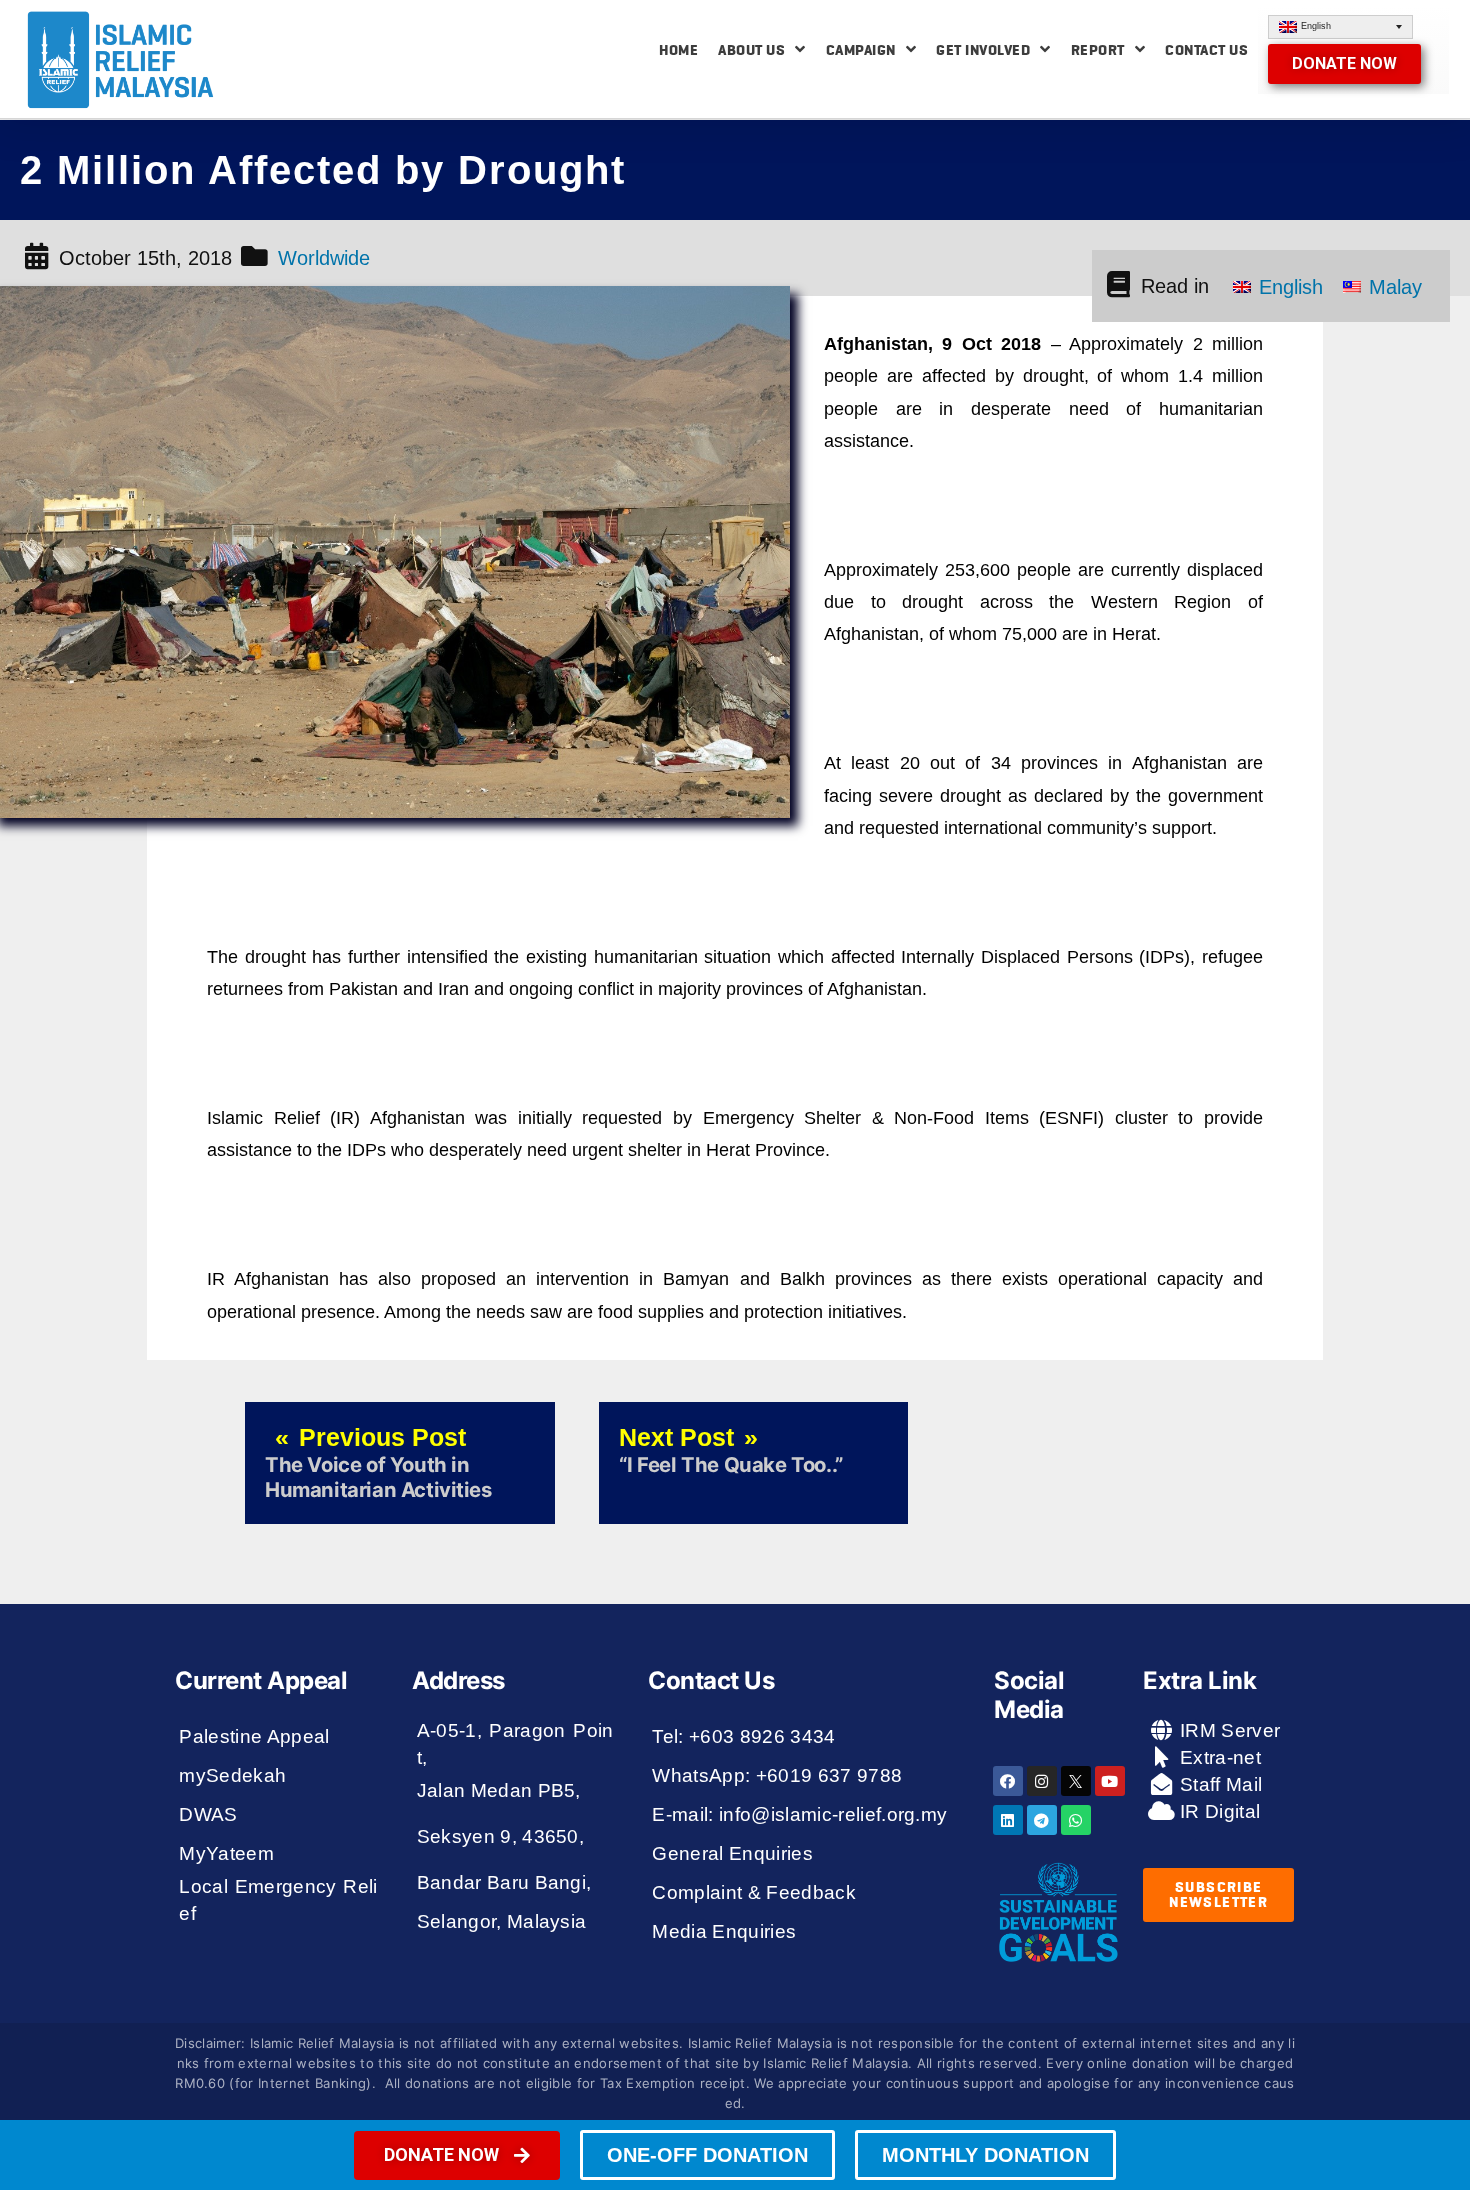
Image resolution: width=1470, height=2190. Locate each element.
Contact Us (1206, 50)
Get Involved (983, 50)
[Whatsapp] (1076, 1820)
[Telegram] (1042, 1820)
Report (1098, 50)
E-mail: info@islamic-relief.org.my (799, 1814)
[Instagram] (1042, 1781)
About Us (751, 50)
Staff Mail (1219, 1784)
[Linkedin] (1008, 1820)
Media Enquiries (724, 1931)
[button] (1344, 64)
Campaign (861, 50)
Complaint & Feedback (754, 1892)
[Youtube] (1110, 1781)
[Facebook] (1008, 1781)
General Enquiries (732, 1853)
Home (678, 50)
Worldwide (324, 258)
